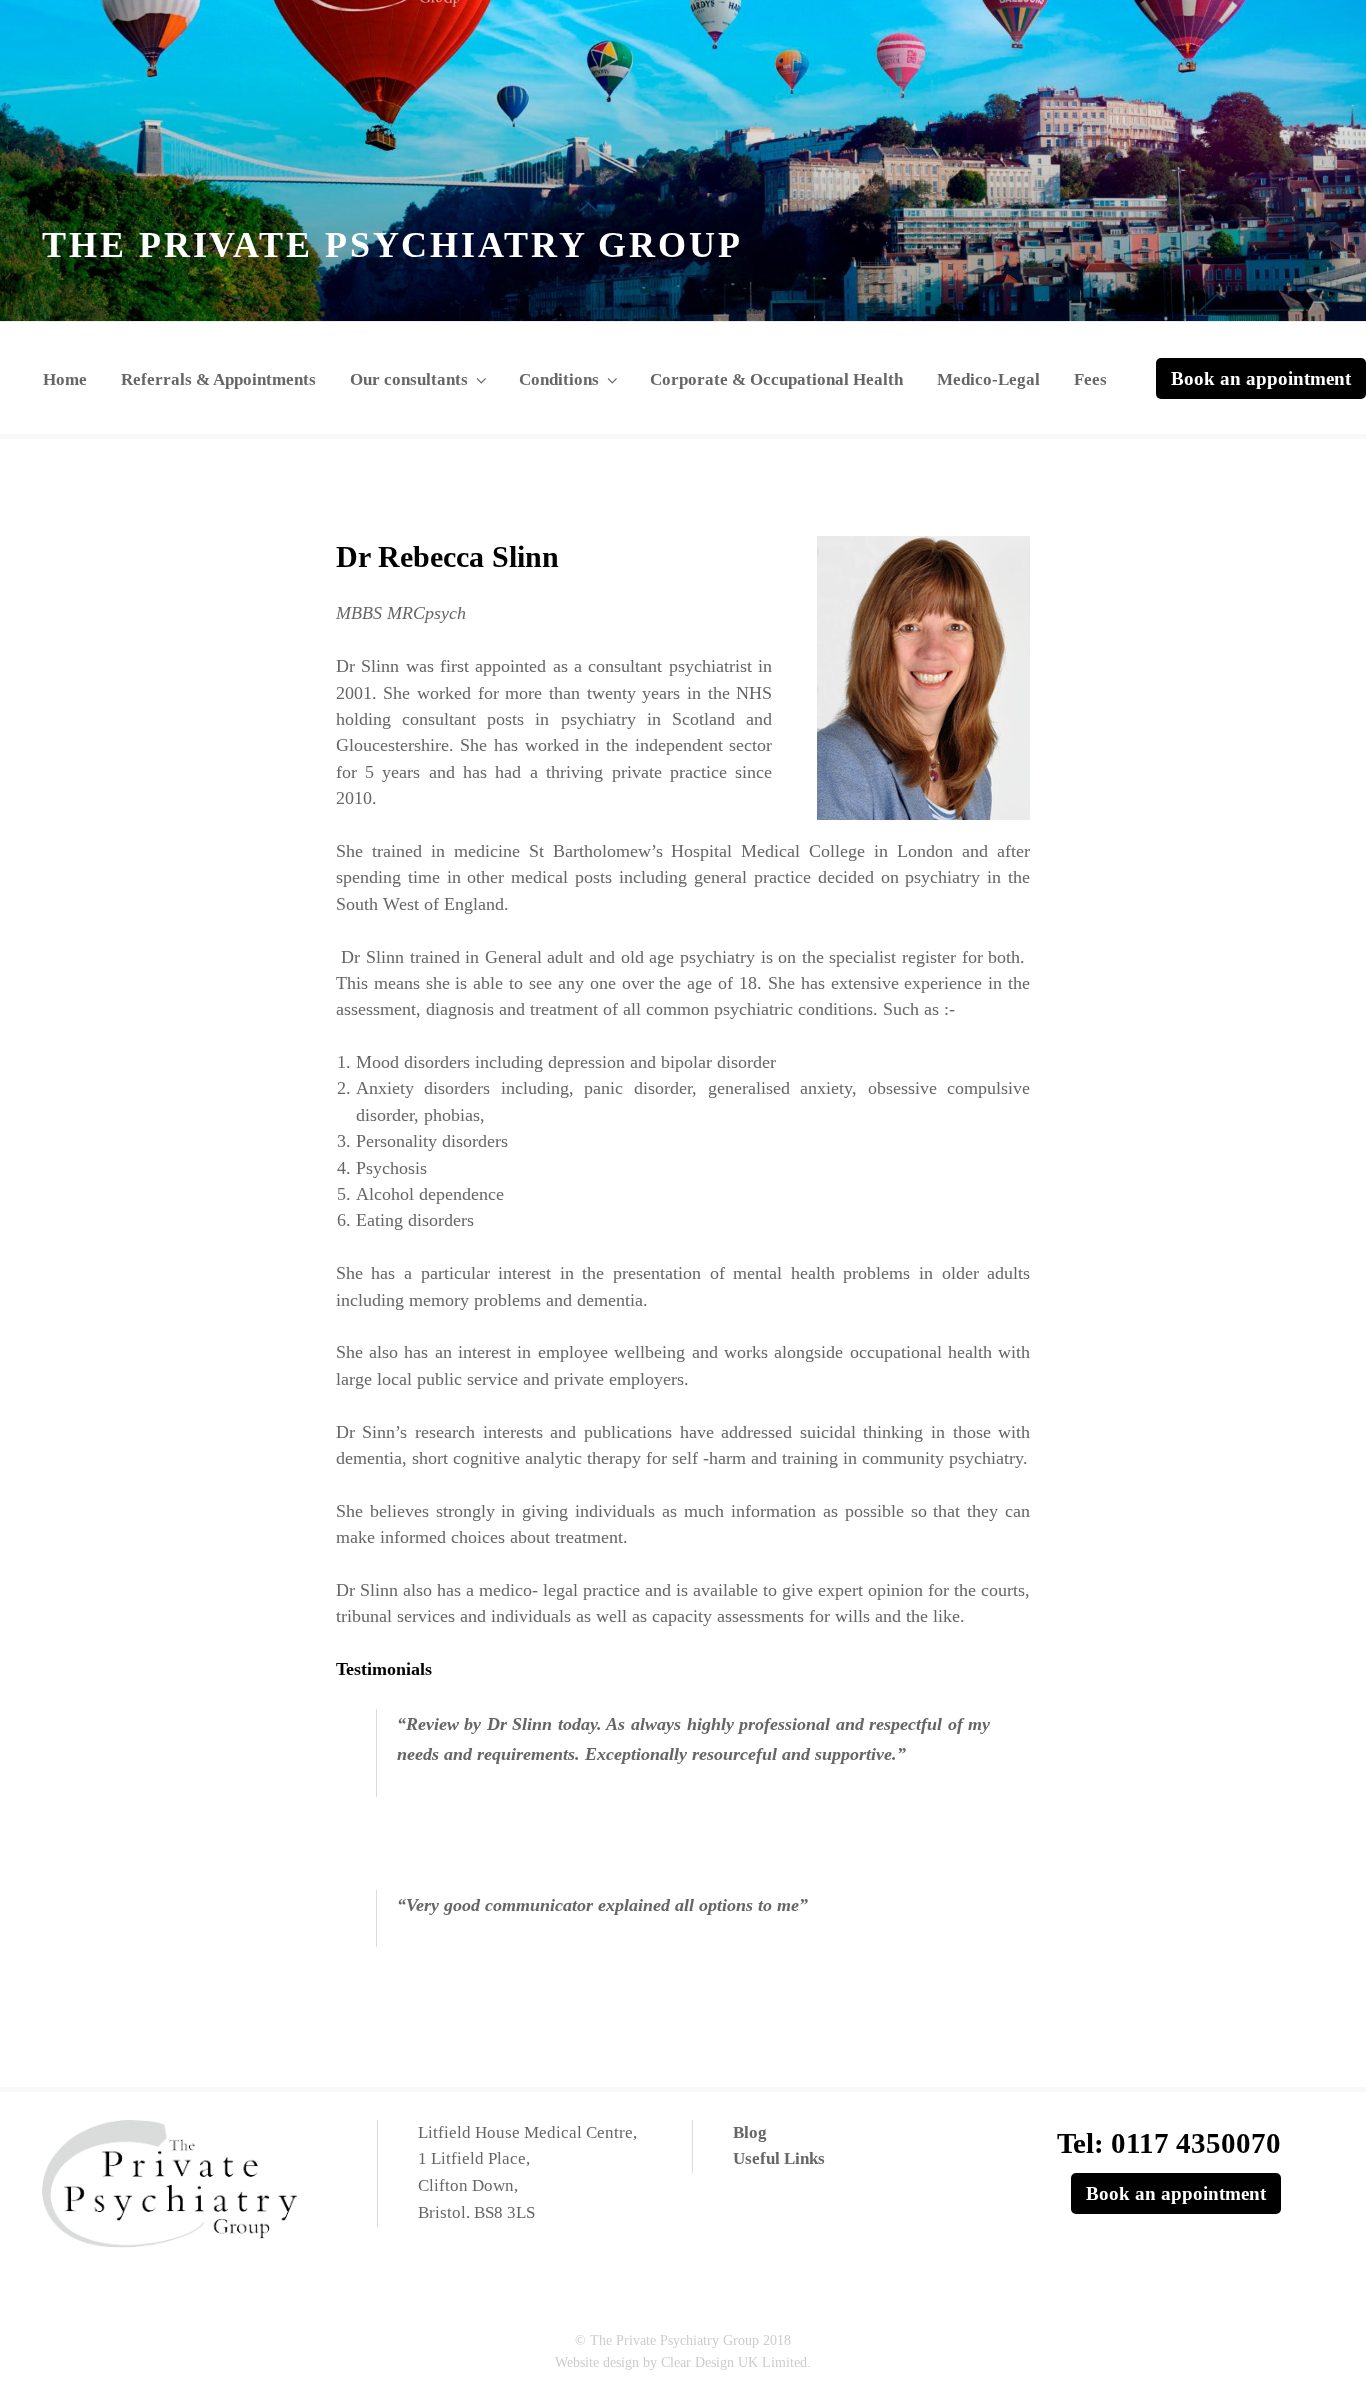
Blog (750, 2132)
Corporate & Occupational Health (776, 379)
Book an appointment (1261, 378)
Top (1318, 2357)
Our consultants (409, 379)
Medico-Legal (988, 379)
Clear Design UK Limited (734, 2362)
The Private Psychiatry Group (392, 245)
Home (65, 379)
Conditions (559, 379)
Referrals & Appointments (218, 379)
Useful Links (779, 2158)
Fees (1090, 379)
